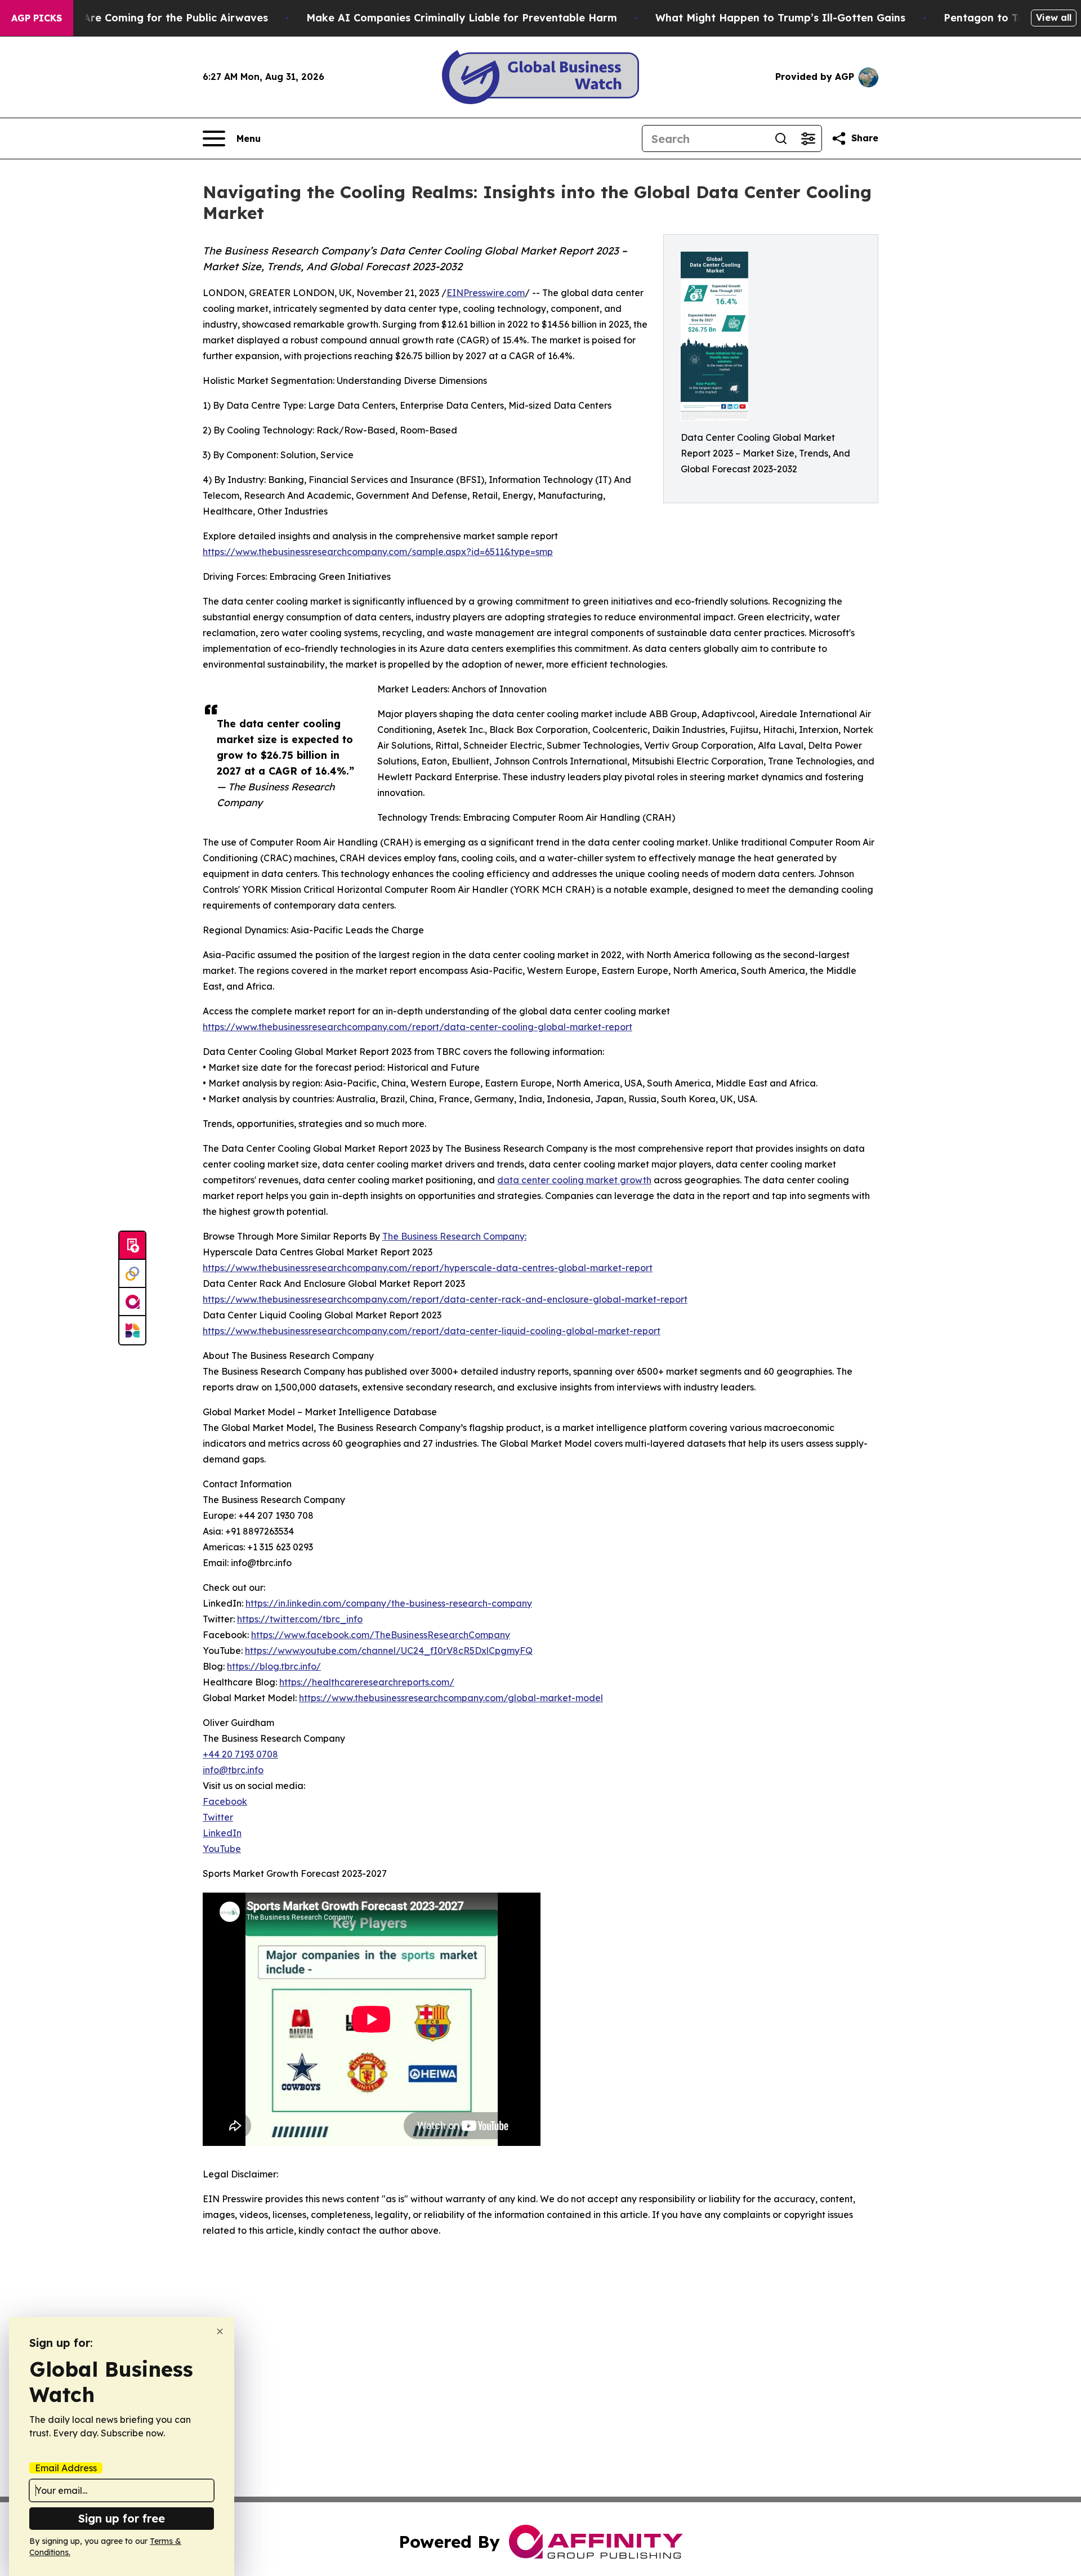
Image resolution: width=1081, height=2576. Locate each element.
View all (1054, 17)
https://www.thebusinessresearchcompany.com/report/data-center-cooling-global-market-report (417, 1027)
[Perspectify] (132, 1274)
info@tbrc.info (233, 1770)
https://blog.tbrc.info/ (274, 1666)
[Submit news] (132, 1246)
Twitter (218, 1817)
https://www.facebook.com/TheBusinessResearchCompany (381, 1635)
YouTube (222, 1849)
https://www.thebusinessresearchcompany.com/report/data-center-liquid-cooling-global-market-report (432, 1331)
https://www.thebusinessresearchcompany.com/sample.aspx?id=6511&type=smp (378, 552)
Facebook (225, 1801)
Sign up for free (122, 2518)
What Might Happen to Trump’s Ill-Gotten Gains (780, 18)
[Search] (781, 138)
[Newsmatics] (132, 1330)
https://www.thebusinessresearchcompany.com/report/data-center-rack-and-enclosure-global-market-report (445, 1299)
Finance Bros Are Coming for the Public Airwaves (140, 18)
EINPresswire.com (486, 293)
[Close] (220, 2331)
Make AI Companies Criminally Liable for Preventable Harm (462, 18)
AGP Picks (37, 18)
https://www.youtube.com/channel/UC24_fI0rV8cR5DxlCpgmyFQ (389, 1651)
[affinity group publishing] (132, 1302)
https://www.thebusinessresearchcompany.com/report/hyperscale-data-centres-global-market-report (428, 1268)
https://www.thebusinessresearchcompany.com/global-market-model (451, 1698)
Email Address (66, 2468)
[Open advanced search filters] (808, 138)
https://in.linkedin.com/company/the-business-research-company (389, 1603)
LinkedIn (222, 1833)
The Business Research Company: (454, 1236)
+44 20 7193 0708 (240, 1754)
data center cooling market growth (574, 1180)
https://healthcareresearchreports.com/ (367, 1682)
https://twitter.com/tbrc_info (300, 1619)
